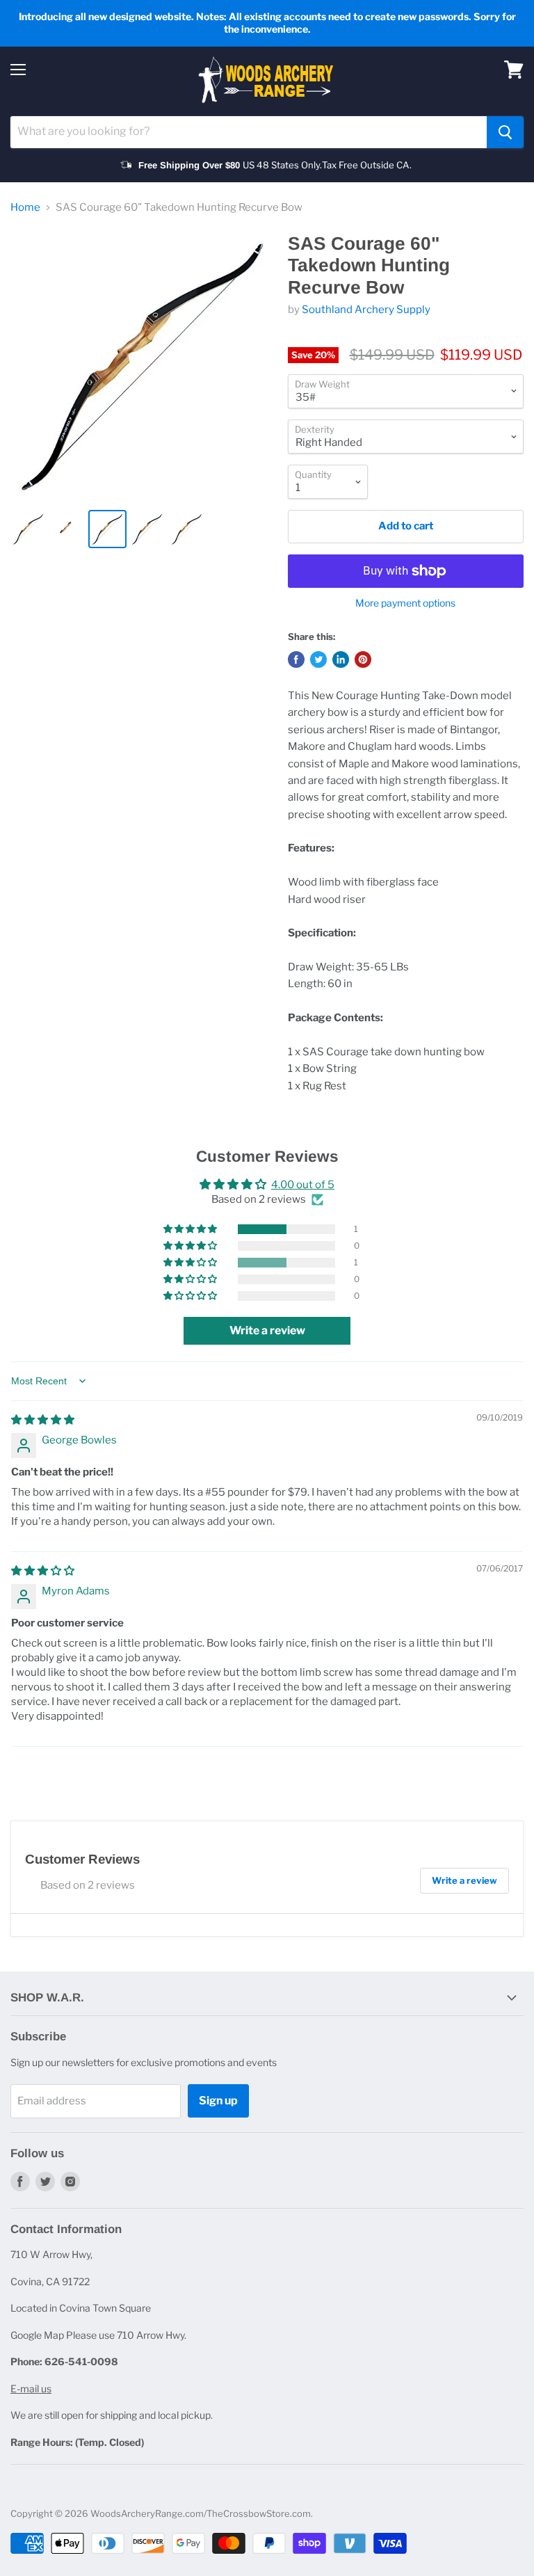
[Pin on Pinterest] (363, 659)
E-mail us (31, 2389)
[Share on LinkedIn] (341, 659)
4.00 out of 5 (303, 1185)
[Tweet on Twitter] (318, 659)
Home (25, 208)
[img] (43, 1420)
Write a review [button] (267, 1330)
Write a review (464, 1880)
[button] (191, 1229)
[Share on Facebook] (296, 659)
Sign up (218, 2101)
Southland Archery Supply (366, 310)
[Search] (505, 132)
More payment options (405, 603)
